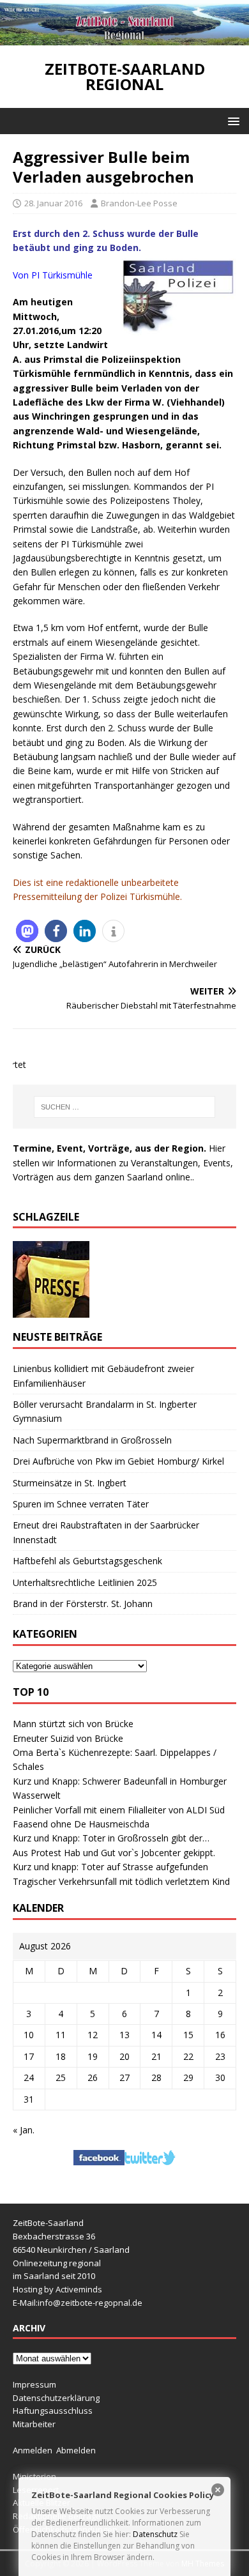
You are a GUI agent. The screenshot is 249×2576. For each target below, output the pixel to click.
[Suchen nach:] (125, 1107)
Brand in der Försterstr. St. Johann (83, 1604)
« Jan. (24, 2130)
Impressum (34, 2384)
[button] (231, 120)
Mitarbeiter (34, 2424)
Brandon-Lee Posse (139, 203)
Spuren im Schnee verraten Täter (81, 1504)
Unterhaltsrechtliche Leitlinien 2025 (85, 1582)
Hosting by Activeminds (57, 2289)
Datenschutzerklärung (56, 2398)
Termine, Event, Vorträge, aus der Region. (109, 1148)
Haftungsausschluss (53, 2411)
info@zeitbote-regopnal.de (90, 2303)
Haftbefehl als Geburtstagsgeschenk (87, 1561)
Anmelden (33, 2450)
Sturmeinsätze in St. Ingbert (70, 1483)
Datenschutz (155, 2534)
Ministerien (34, 2476)
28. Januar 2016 (53, 203)
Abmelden (76, 2450)
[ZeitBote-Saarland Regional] (124, 38)
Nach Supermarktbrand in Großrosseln (92, 1440)
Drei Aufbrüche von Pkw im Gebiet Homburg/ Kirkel (118, 1461)
